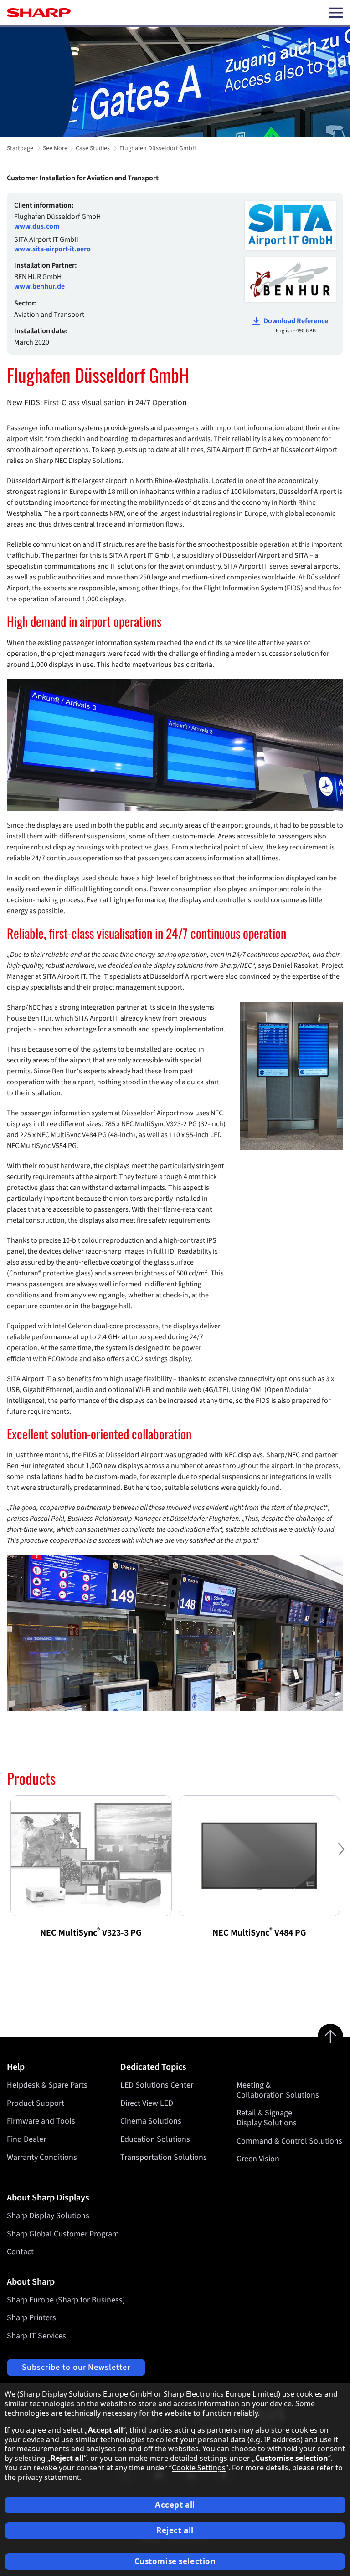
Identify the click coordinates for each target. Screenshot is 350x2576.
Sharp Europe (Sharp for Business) (66, 2300)
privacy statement (49, 2477)
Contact (20, 2252)
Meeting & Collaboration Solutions (278, 2090)
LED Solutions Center (157, 2085)
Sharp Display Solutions (48, 2216)
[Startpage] (39, 13)
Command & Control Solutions (289, 2141)
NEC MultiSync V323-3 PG (91, 1933)
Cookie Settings (199, 2468)
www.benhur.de (39, 286)
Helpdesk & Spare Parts (47, 2085)
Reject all (175, 2530)
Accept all (175, 2505)
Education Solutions (155, 2139)
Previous (9, 1856)
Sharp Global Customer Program (63, 2234)
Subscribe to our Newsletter (76, 2367)
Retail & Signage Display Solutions (267, 2118)
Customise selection (175, 2561)
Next (341, 1856)
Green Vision (258, 2159)
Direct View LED (147, 2103)
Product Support (36, 2103)
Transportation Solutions (164, 2157)
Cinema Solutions (151, 2121)
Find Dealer (26, 2139)
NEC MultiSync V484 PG (259, 1933)
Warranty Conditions (42, 2157)
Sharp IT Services (36, 2336)
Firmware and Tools (41, 2121)
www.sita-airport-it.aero (52, 249)
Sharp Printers (31, 2318)
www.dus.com (37, 226)
